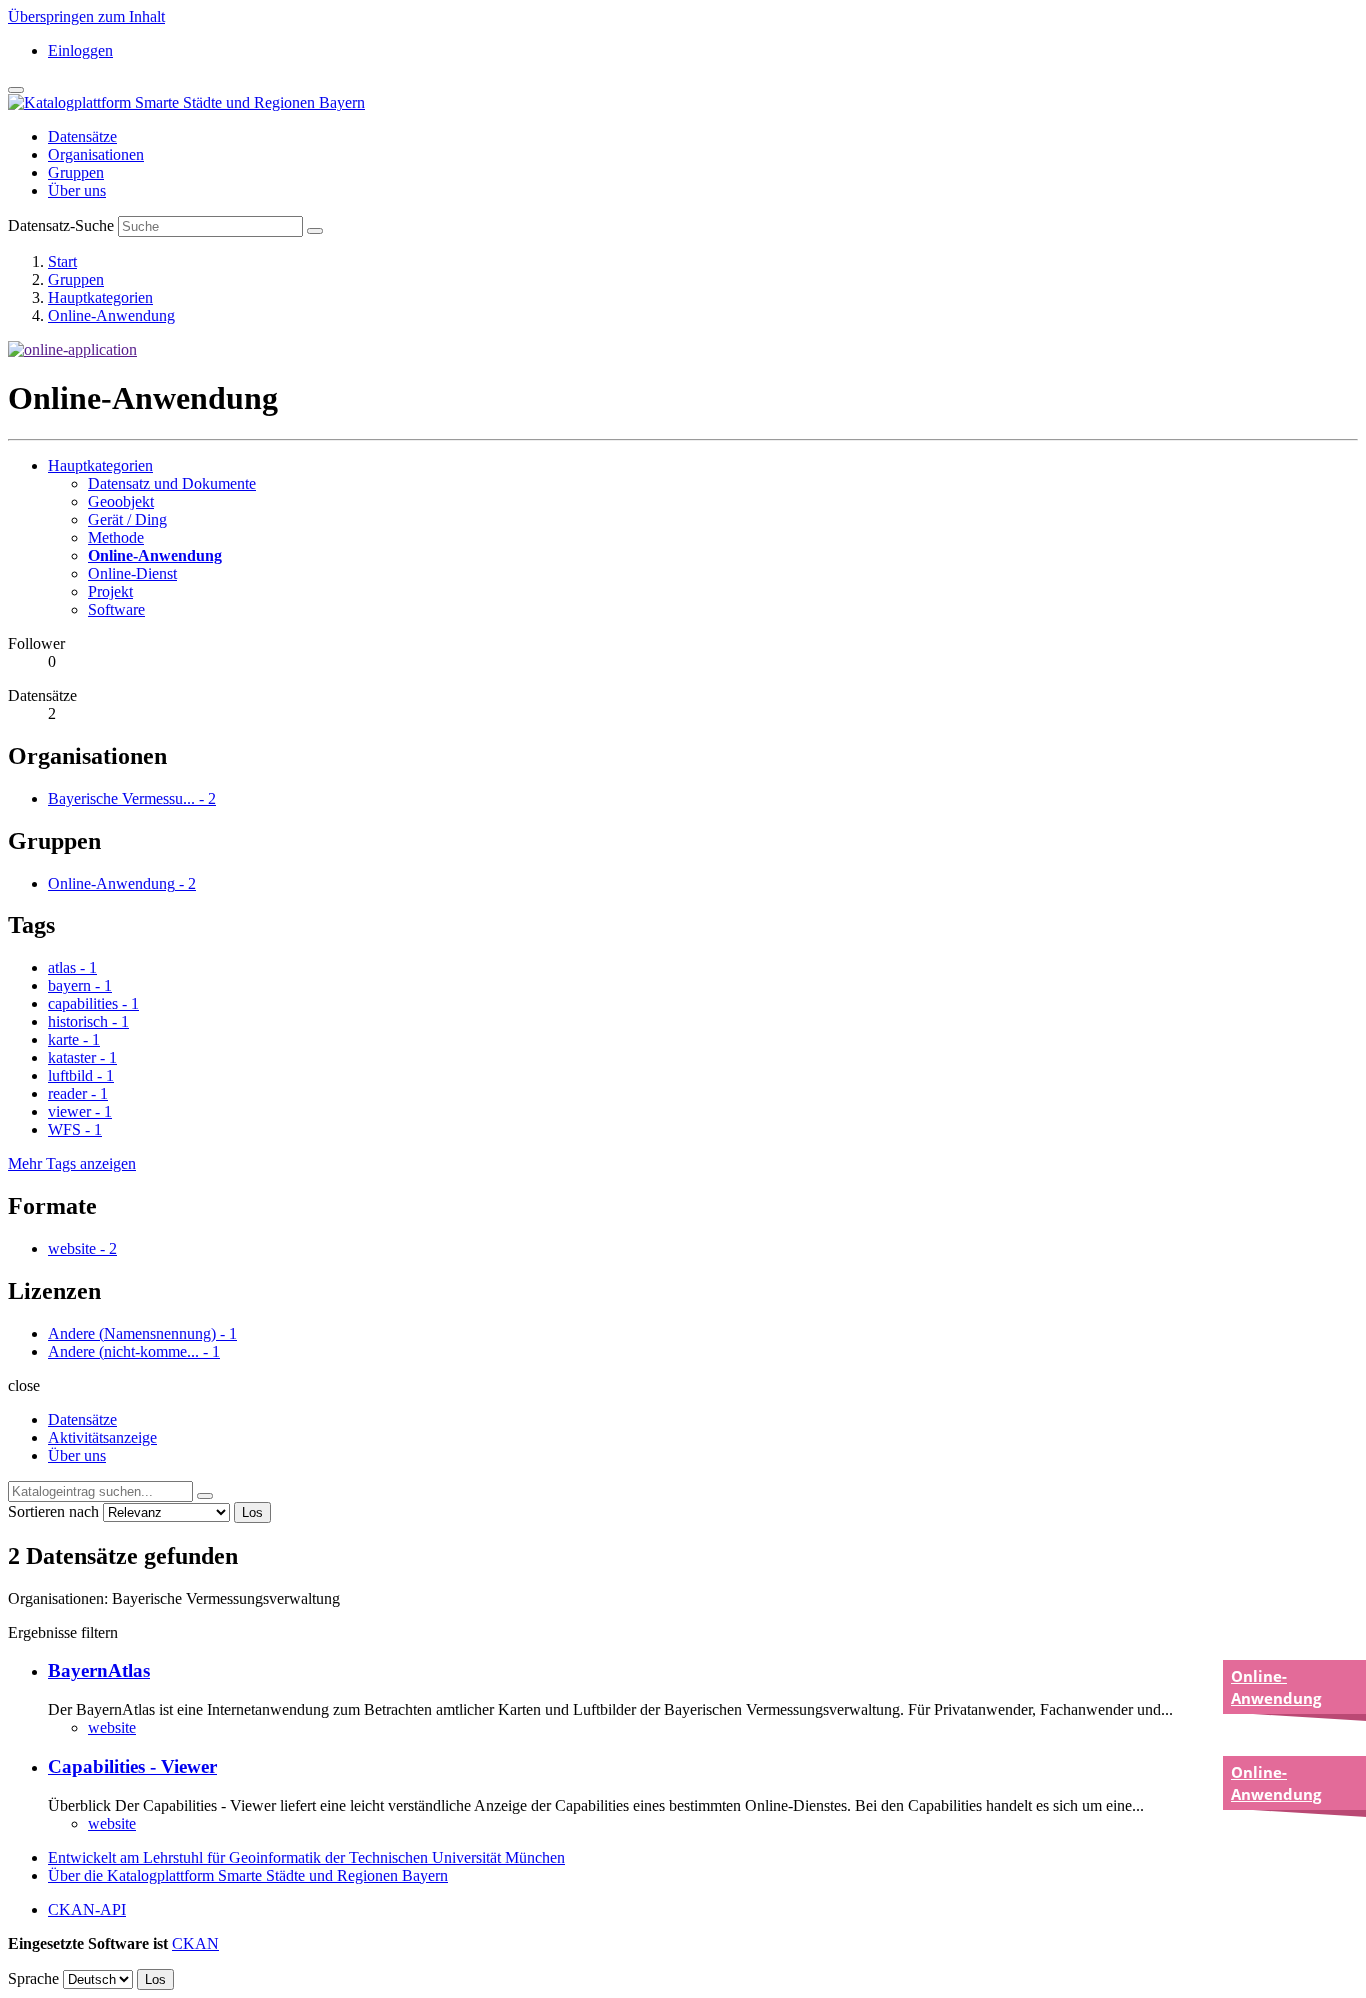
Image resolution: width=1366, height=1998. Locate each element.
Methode (116, 537)
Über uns (77, 190)
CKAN (195, 1943)
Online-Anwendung (111, 315)
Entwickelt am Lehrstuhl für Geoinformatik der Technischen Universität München (306, 1857)
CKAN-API (87, 1909)
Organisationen (96, 154)
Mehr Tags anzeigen (72, 1163)
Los (252, 1512)
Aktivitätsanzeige (102, 1437)
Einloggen (80, 50)
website (112, 1727)
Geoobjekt (121, 501)
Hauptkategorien (100, 297)
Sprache (33, 1978)
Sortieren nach (53, 1511)
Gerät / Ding (127, 519)
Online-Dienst (132, 573)
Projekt (110, 591)
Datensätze (82, 136)
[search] (205, 1496)
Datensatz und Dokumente (172, 483)
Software (116, 609)
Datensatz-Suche (61, 225)
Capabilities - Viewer (132, 1766)
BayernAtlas (99, 1670)
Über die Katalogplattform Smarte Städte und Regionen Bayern (248, 1875)
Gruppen (76, 172)
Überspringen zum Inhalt (86, 16)
